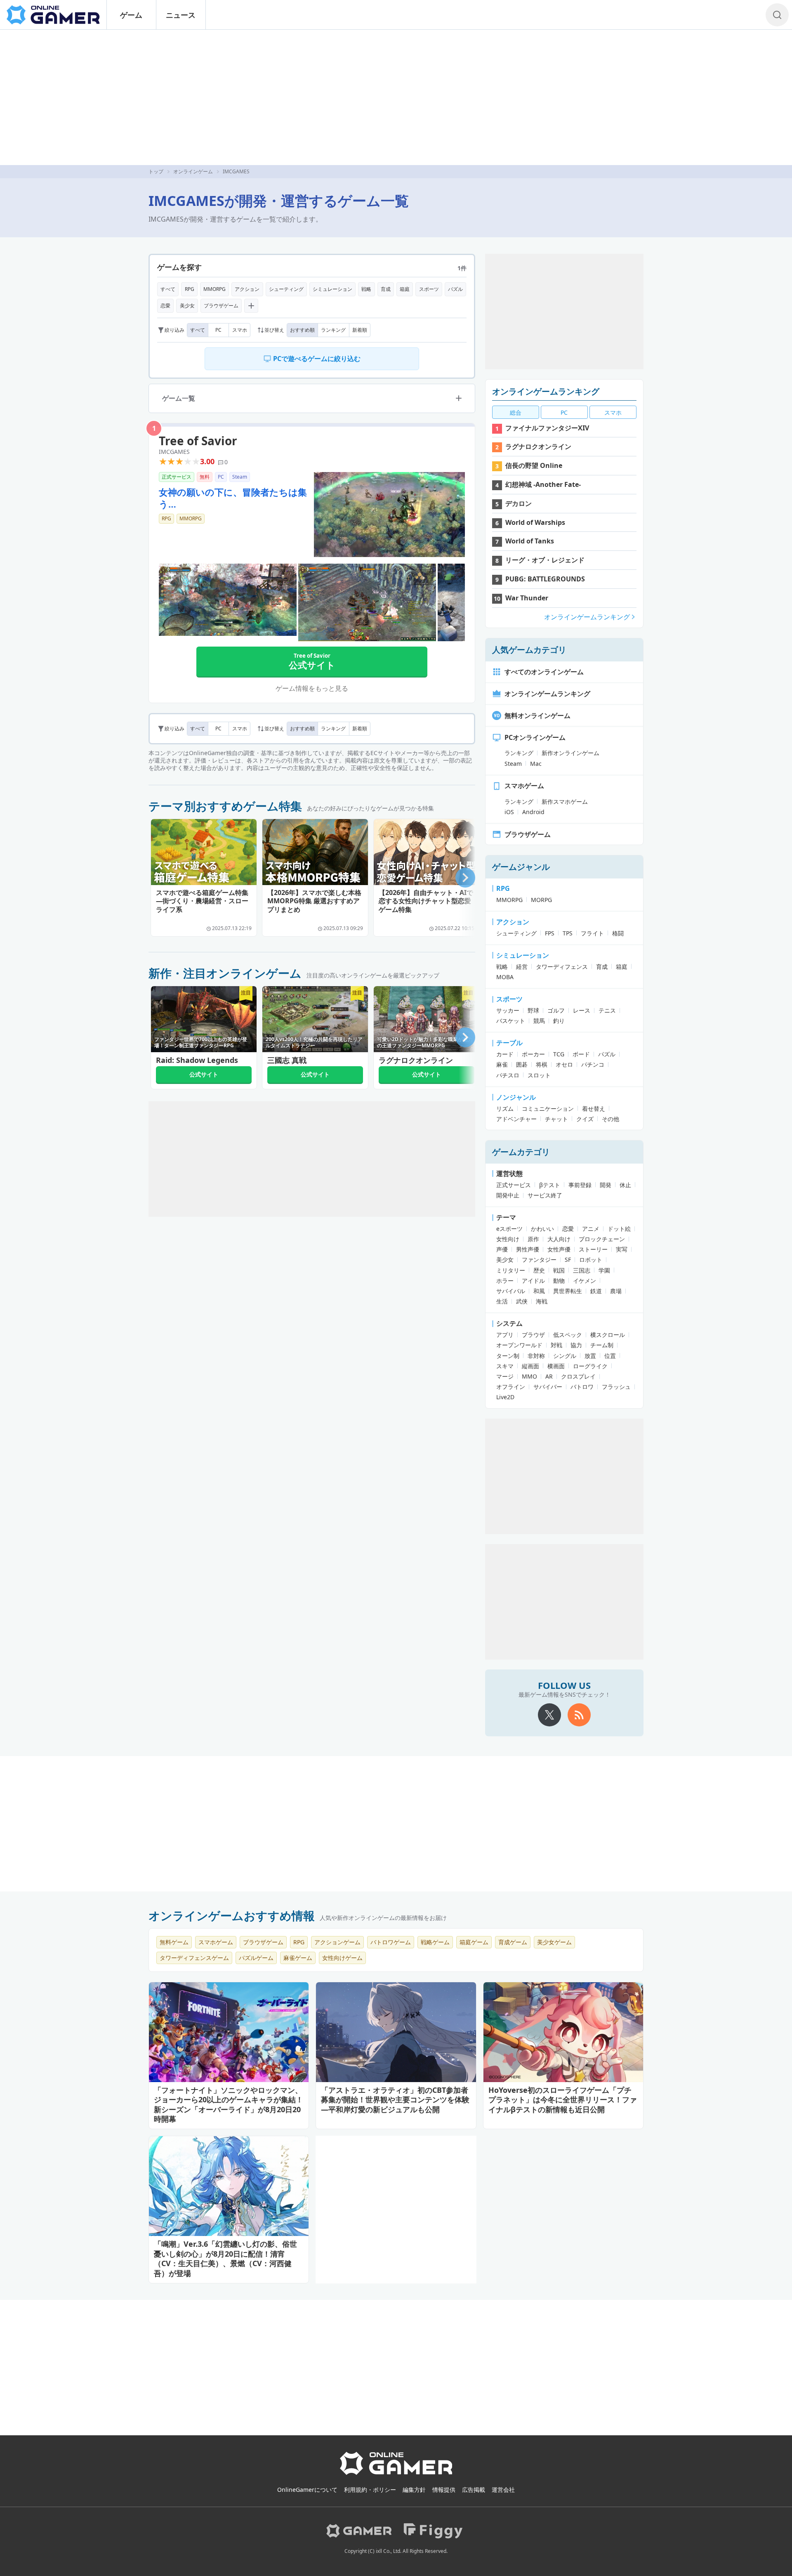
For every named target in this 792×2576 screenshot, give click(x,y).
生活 (502, 1301)
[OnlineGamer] (396, 2473)
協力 (576, 1345)
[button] (465, 878)
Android (533, 812)
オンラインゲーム (193, 171)
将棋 (542, 1064)
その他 (610, 1119)
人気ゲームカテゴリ (529, 650)
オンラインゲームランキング (546, 391)
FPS (550, 933)
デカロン (519, 503)
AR (549, 1376)
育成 (386, 289)
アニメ (591, 1229)
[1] (389, 515)
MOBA (505, 977)
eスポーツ (509, 1229)
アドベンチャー (516, 1119)
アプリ (505, 1335)
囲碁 (522, 1064)
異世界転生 (568, 1291)
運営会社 (503, 2490)
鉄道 (596, 1291)
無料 (205, 477)
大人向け (559, 1239)
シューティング (286, 289)
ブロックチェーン (602, 1239)
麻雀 (502, 1064)
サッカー (508, 1010)
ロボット (591, 1260)
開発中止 (508, 1195)
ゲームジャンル (521, 867)
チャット (556, 1119)
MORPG (541, 900)
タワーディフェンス (562, 967)
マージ (505, 1376)
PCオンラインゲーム (535, 737)
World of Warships (535, 522)
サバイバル (511, 1291)
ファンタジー (539, 1260)
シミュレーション (332, 289)
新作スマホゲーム (565, 802)
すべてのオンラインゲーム (544, 672)
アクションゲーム (337, 1942)
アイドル (533, 1281)
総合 (516, 412)
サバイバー (548, 1387)
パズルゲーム (256, 1958)
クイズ (585, 1119)
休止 (625, 1185)
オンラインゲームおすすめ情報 (232, 1915)
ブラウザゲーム (221, 306)
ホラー (505, 1281)
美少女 (187, 306)
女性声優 (559, 1249)
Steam (240, 477)
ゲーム (131, 15)
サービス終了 (545, 1195)
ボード (581, 1054)
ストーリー (593, 1249)
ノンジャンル (516, 1097)
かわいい (542, 1229)
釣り (559, 1021)
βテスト (550, 1185)
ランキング (333, 330)
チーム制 (602, 1345)
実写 (622, 1249)
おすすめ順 (302, 330)
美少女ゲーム (554, 1942)
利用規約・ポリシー (370, 2490)
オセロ (564, 1064)
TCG (559, 1054)
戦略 (366, 289)
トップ (156, 171)
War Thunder (527, 598)
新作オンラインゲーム (570, 753)
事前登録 (580, 1185)
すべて (168, 289)
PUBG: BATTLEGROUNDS (545, 579)
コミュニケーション (548, 1109)
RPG (190, 289)
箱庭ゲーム (474, 1942)
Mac (536, 764)
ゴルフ (556, 1010)
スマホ (240, 330)
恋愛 (165, 306)
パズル (455, 289)
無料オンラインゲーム (537, 715)
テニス (607, 1010)
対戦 (556, 1345)
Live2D (505, 1397)
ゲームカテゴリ (521, 1152)
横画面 (556, 1366)
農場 (616, 1291)
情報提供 (444, 2490)
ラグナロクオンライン (538, 446)
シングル (565, 1356)
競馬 (539, 1021)
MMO (529, 1376)
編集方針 (414, 2490)
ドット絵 (619, 1229)
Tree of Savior (198, 441)
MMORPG (214, 289)
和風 (539, 1291)
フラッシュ (616, 1387)
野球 (533, 1010)
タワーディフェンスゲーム (194, 1958)
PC (218, 330)
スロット (539, 1075)
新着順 (360, 330)
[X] (549, 1715)
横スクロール (608, 1335)
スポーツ (429, 289)
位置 (610, 1356)
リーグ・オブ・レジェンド (545, 560)
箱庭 (405, 289)
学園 (604, 1270)
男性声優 (528, 1249)
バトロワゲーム (391, 1942)
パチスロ (508, 1075)
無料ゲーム (174, 1942)
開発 (606, 1185)
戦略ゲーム (435, 1942)
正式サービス (177, 477)
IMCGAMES (174, 452)
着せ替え (594, 1109)
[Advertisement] (396, 97)
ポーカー (533, 1054)
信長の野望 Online (534, 465)
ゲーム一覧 (179, 398)
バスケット (511, 1021)
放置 (590, 1356)
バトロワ (582, 1387)
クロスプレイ (578, 1376)
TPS (568, 933)
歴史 (539, 1270)
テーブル (509, 1043)
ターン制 (508, 1356)
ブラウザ (533, 1335)
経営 (522, 967)
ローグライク (590, 1366)
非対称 (536, 1356)
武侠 (522, 1301)
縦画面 (530, 1366)
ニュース (181, 15)
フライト (592, 933)
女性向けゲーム (342, 1958)
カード (505, 1054)
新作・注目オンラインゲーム (225, 973)
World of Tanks (530, 541)
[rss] (579, 1715)
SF (568, 1260)
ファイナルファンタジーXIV (547, 428)
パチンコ (593, 1064)
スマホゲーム (524, 786)
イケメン (585, 1281)
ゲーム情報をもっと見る (312, 688)
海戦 (542, 1301)
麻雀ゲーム (298, 1958)
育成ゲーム (513, 1942)
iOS (509, 812)
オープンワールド (519, 1345)
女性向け (508, 1239)
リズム (505, 1109)
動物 (559, 1281)
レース (582, 1010)
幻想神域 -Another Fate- (543, 484)
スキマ (505, 1366)
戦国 (559, 1270)
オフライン (511, 1387)
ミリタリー (511, 1270)
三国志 (582, 1270)
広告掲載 (474, 2490)
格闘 (618, 933)
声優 (502, 1249)
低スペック (568, 1335)
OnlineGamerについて (307, 2490)
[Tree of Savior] (228, 600)
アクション (247, 289)
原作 (533, 1239)
